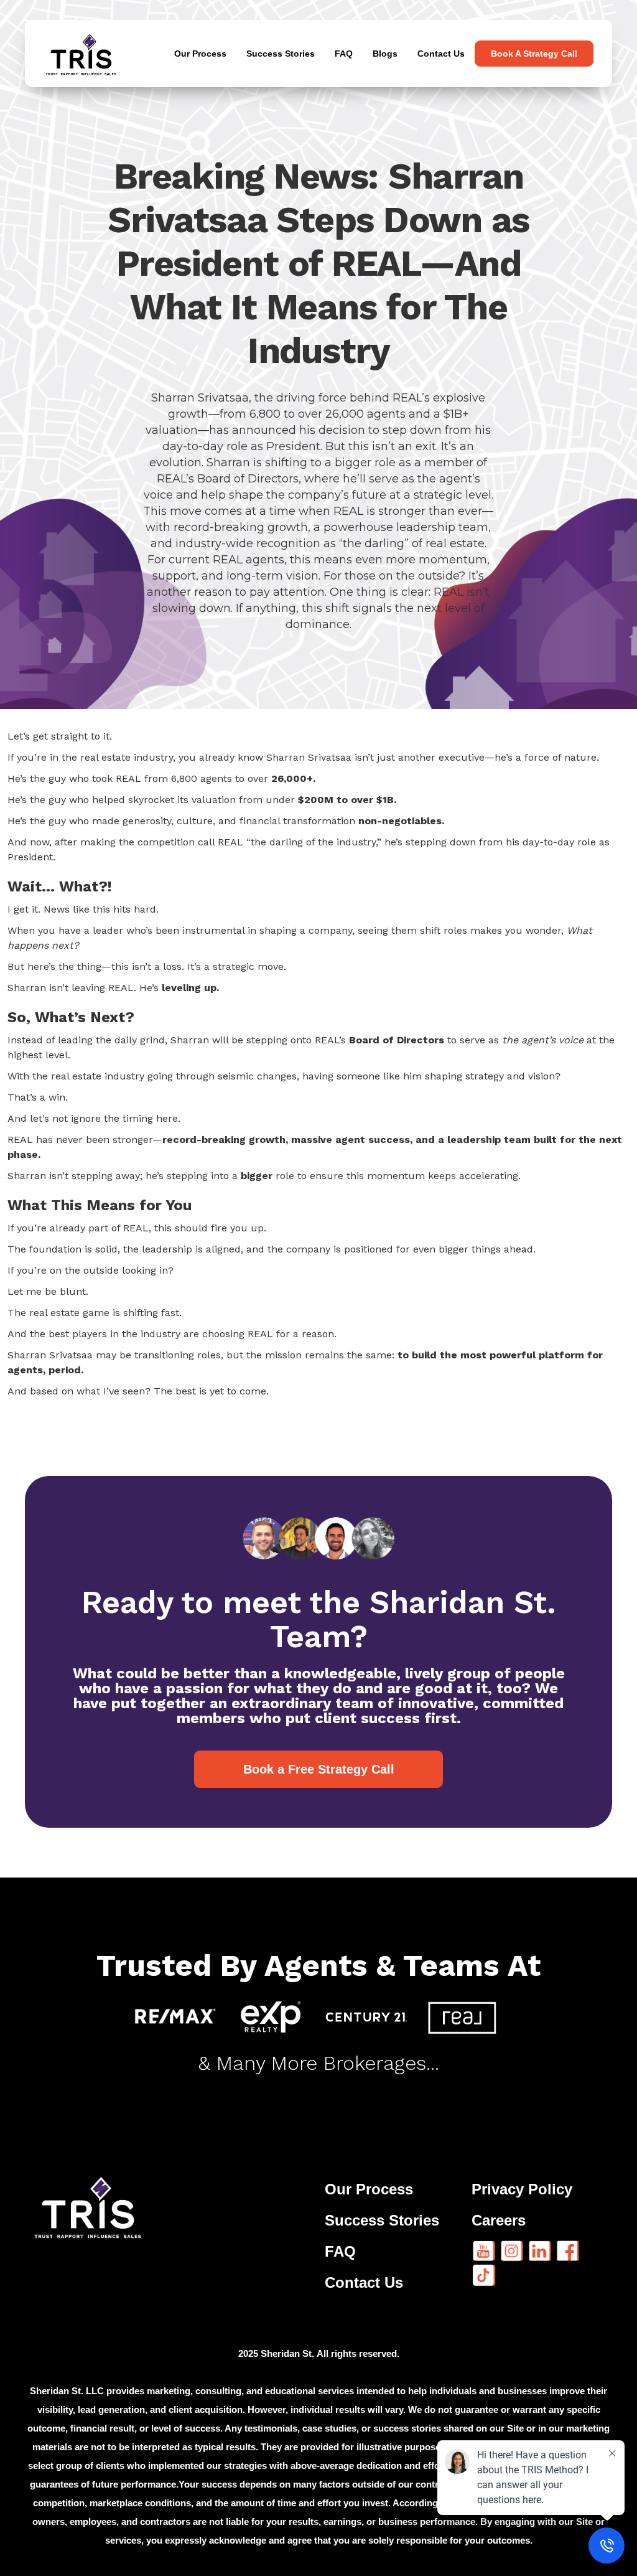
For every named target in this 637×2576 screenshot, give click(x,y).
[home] (87, 54)
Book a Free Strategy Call (319, 1769)
